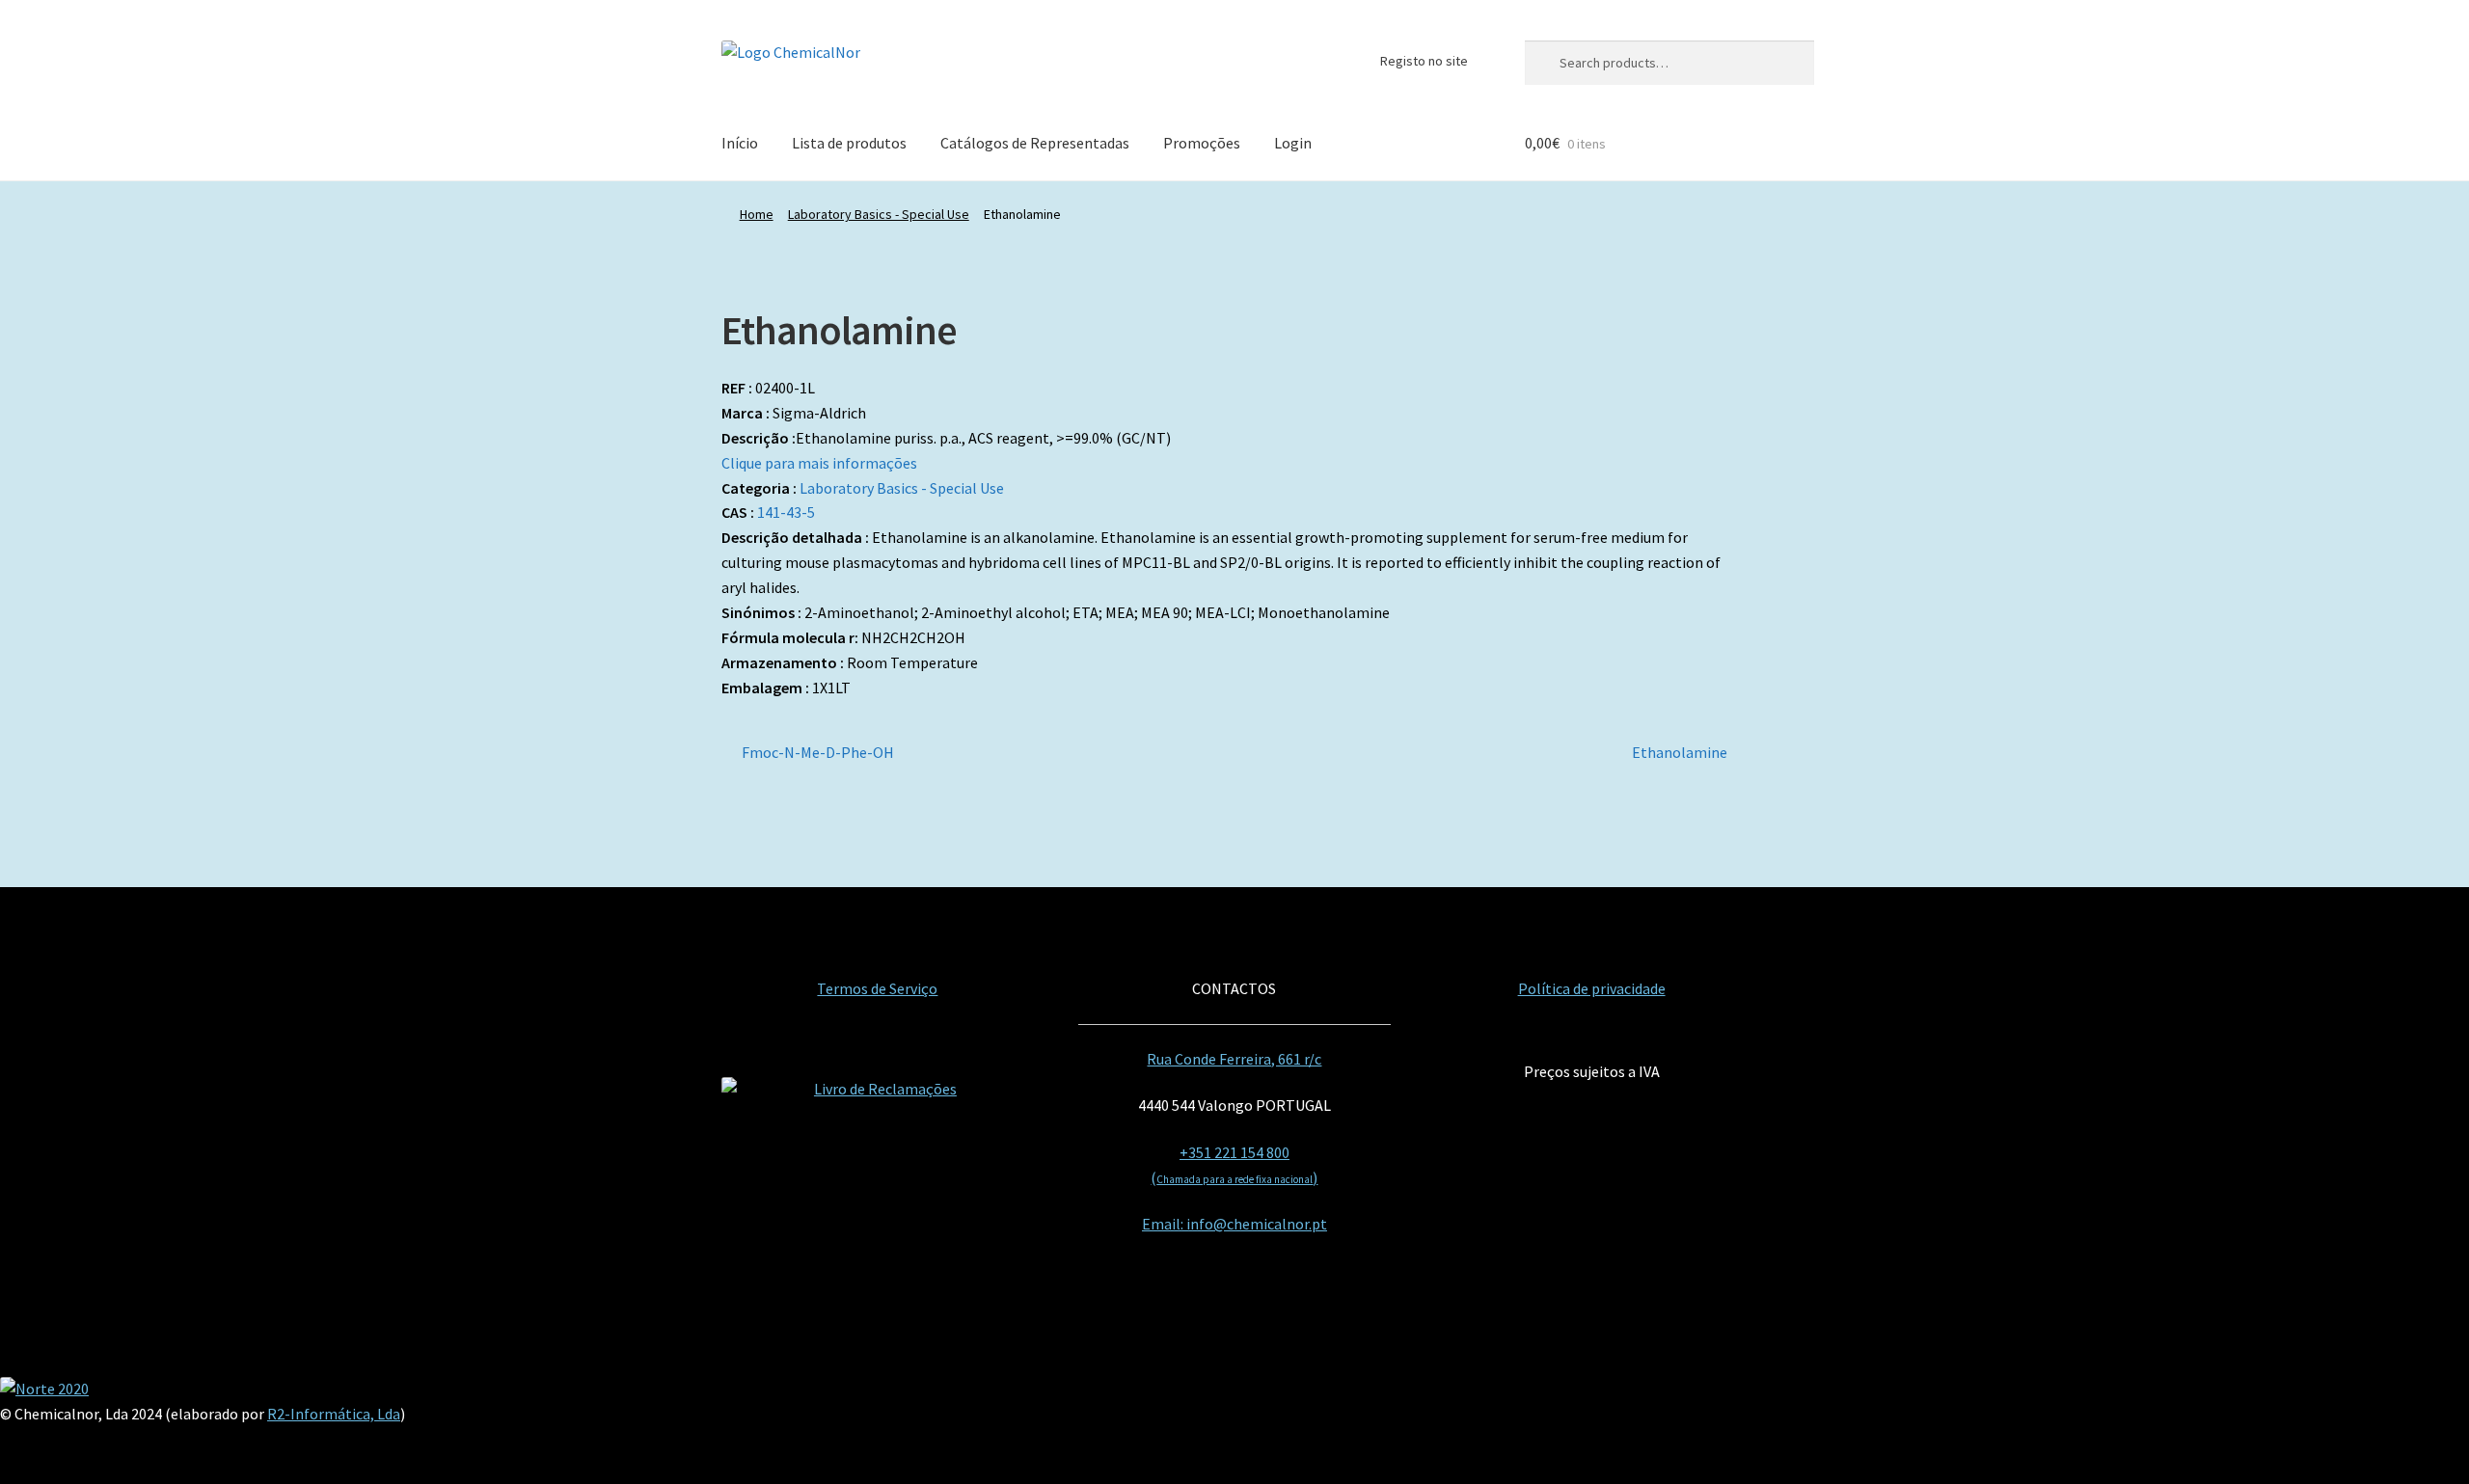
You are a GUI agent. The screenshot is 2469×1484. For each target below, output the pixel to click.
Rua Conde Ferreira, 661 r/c (1234, 1059)
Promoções (1202, 143)
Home (757, 214)
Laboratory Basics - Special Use (879, 214)
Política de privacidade (1592, 988)
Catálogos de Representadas (1035, 143)
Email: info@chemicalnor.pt (1234, 1224)
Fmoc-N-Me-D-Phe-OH (817, 754)
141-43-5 (786, 512)
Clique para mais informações (819, 463)
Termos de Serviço (877, 988)
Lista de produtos (849, 143)
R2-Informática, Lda (334, 1414)
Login (1293, 143)
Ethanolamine (1680, 754)
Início (740, 143)
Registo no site (1424, 61)
